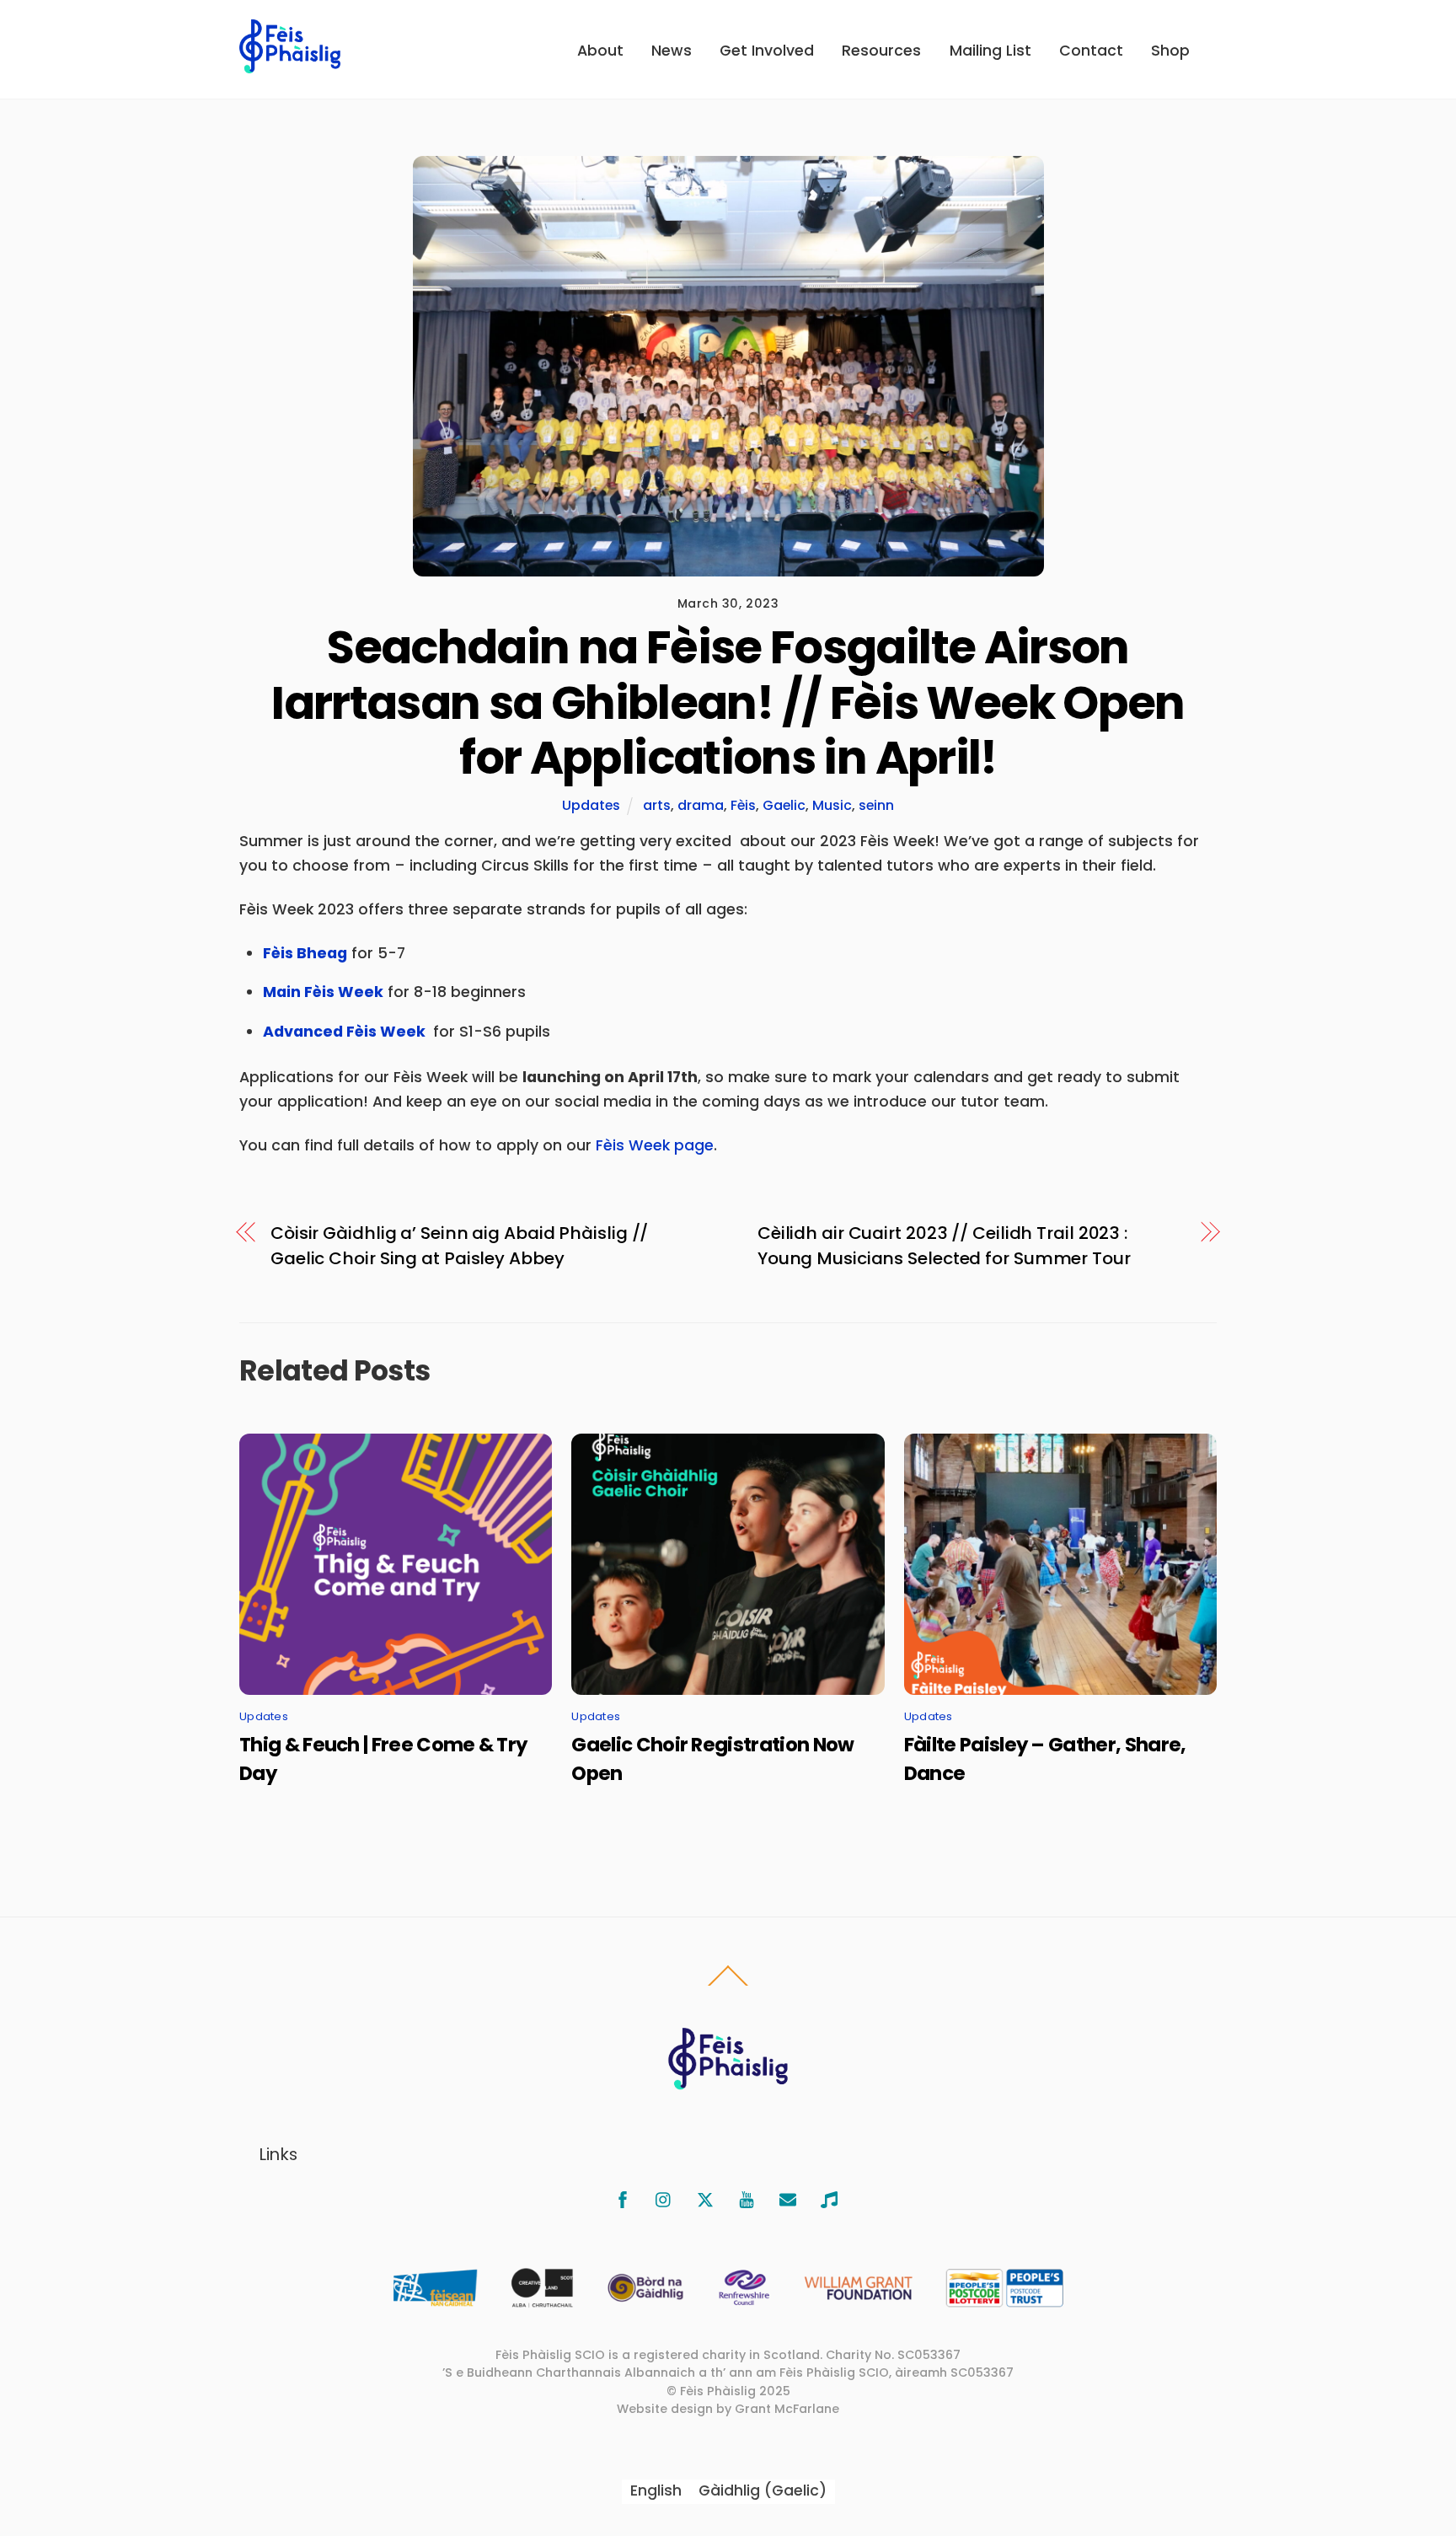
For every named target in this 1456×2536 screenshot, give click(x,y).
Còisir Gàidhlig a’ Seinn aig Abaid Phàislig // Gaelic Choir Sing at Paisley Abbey (459, 1245)
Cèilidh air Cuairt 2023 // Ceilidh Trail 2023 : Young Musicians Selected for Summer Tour (944, 1245)
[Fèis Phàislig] (290, 64)
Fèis (743, 805)
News (672, 51)
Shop (1170, 51)
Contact (1091, 51)
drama (701, 805)
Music (832, 805)
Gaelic (784, 805)
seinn (876, 805)
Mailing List (990, 51)
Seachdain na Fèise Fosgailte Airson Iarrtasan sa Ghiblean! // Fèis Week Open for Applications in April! (728, 702)
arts (657, 805)
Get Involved (767, 51)
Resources (881, 51)
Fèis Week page (655, 1145)
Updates (591, 805)
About (600, 51)
